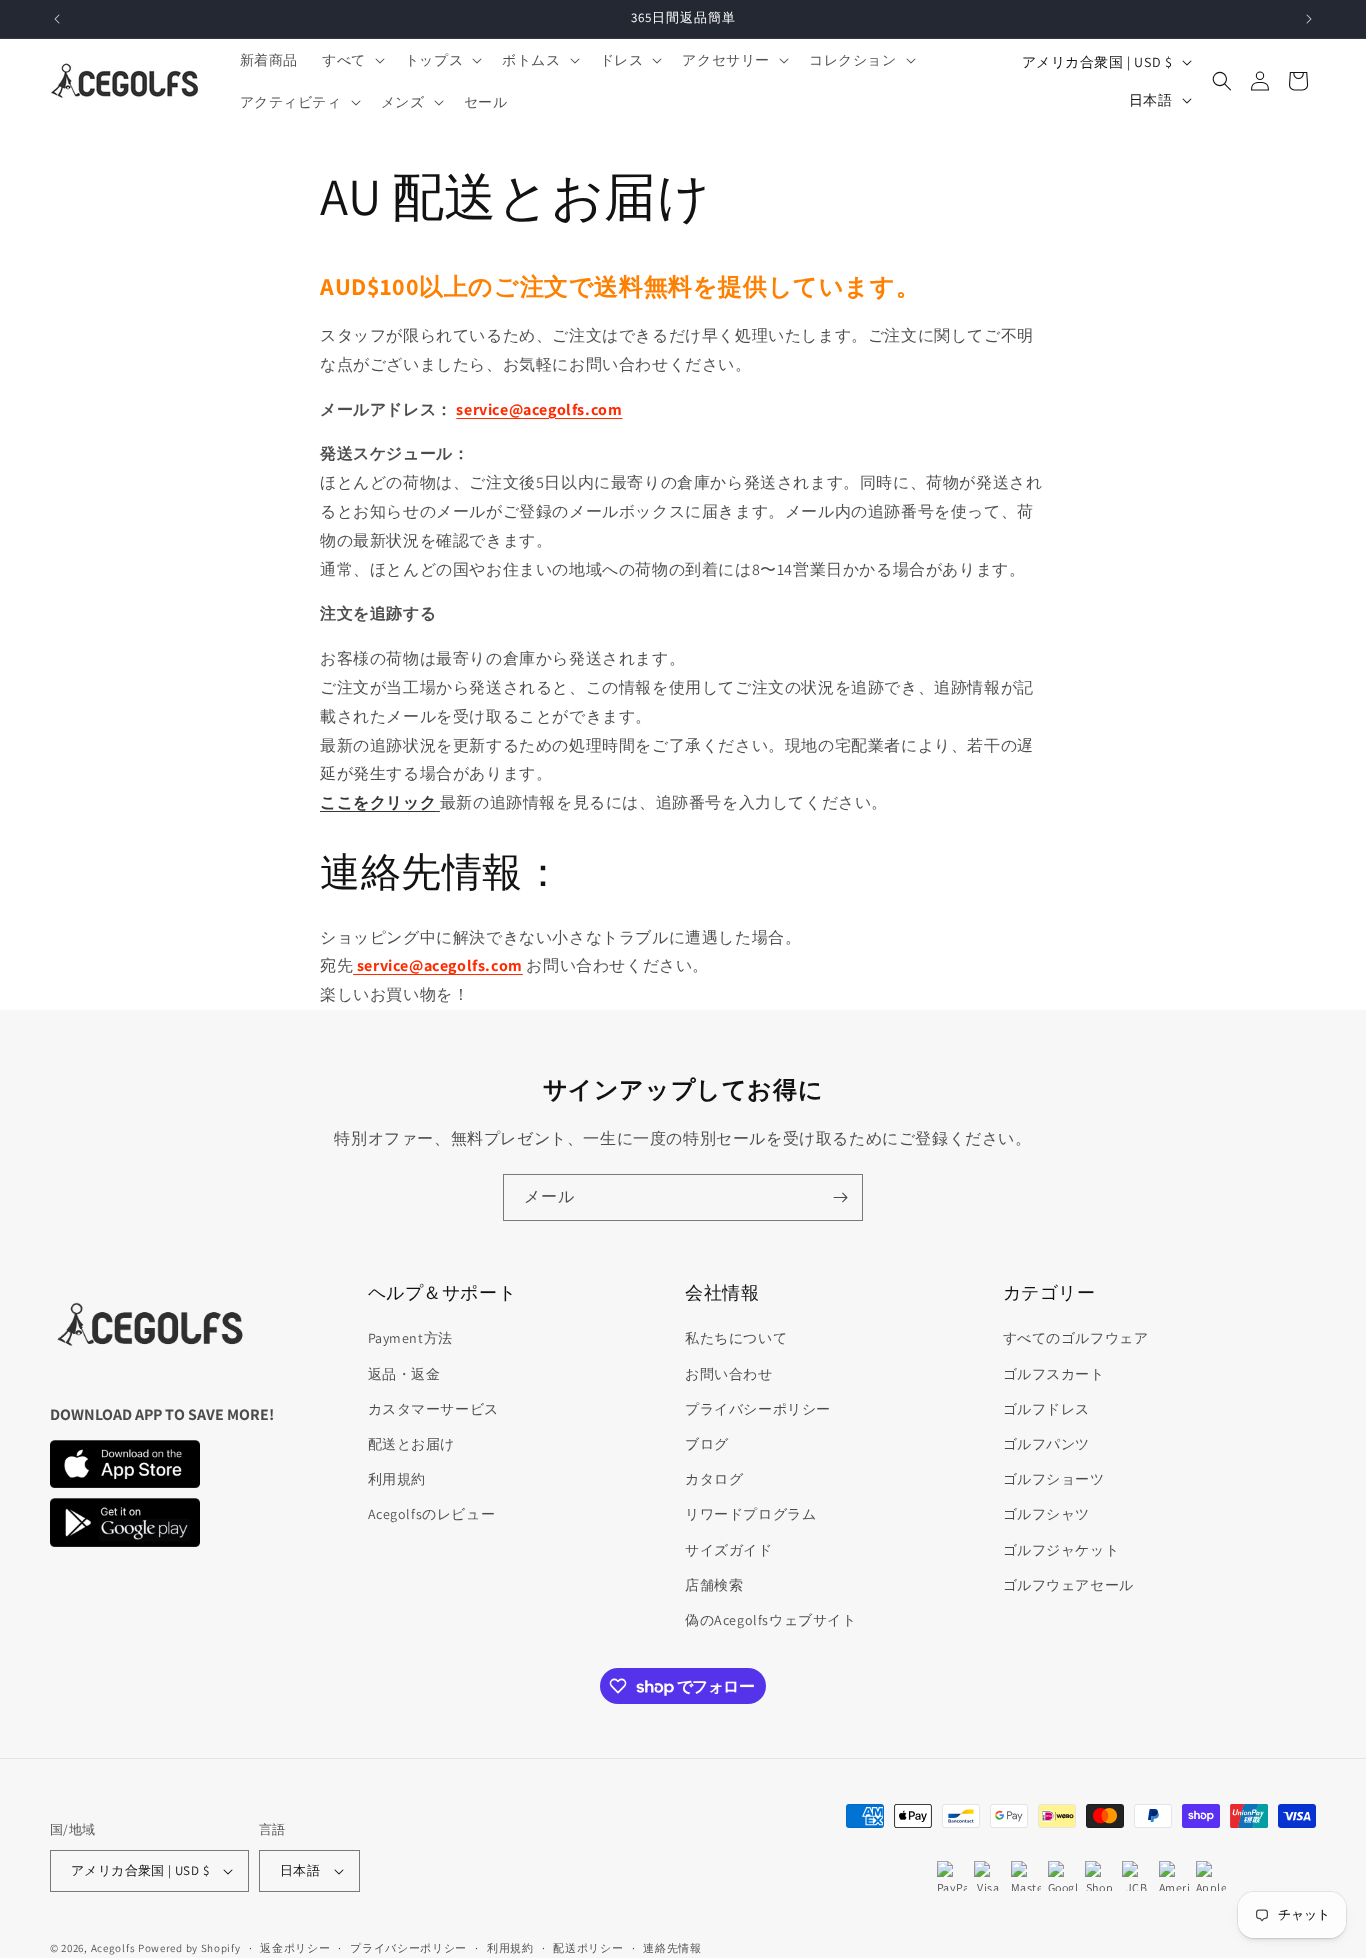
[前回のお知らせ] (57, 19)
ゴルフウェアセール (1068, 1585)
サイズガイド (729, 1550)
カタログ (714, 1479)
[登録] (840, 1197)
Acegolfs (113, 1948)
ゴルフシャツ (1047, 1514)
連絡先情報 (672, 1948)
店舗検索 (714, 1585)
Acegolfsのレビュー (432, 1514)
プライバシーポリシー (758, 1409)
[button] (351, 60)
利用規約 (397, 1479)
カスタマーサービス (433, 1409)
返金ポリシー (295, 1948)
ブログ (707, 1444)
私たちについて (736, 1338)
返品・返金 (404, 1374)
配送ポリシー (588, 1948)
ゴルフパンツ (1047, 1444)
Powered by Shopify (189, 1948)
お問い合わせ (729, 1374)
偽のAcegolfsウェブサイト (771, 1620)
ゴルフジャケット (1061, 1550)
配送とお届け (412, 1444)
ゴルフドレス (1047, 1409)
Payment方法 (410, 1338)
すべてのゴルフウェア (1076, 1338)
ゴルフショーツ (1054, 1479)
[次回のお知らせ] (1309, 19)
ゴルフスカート (1054, 1374)
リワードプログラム (750, 1514)
